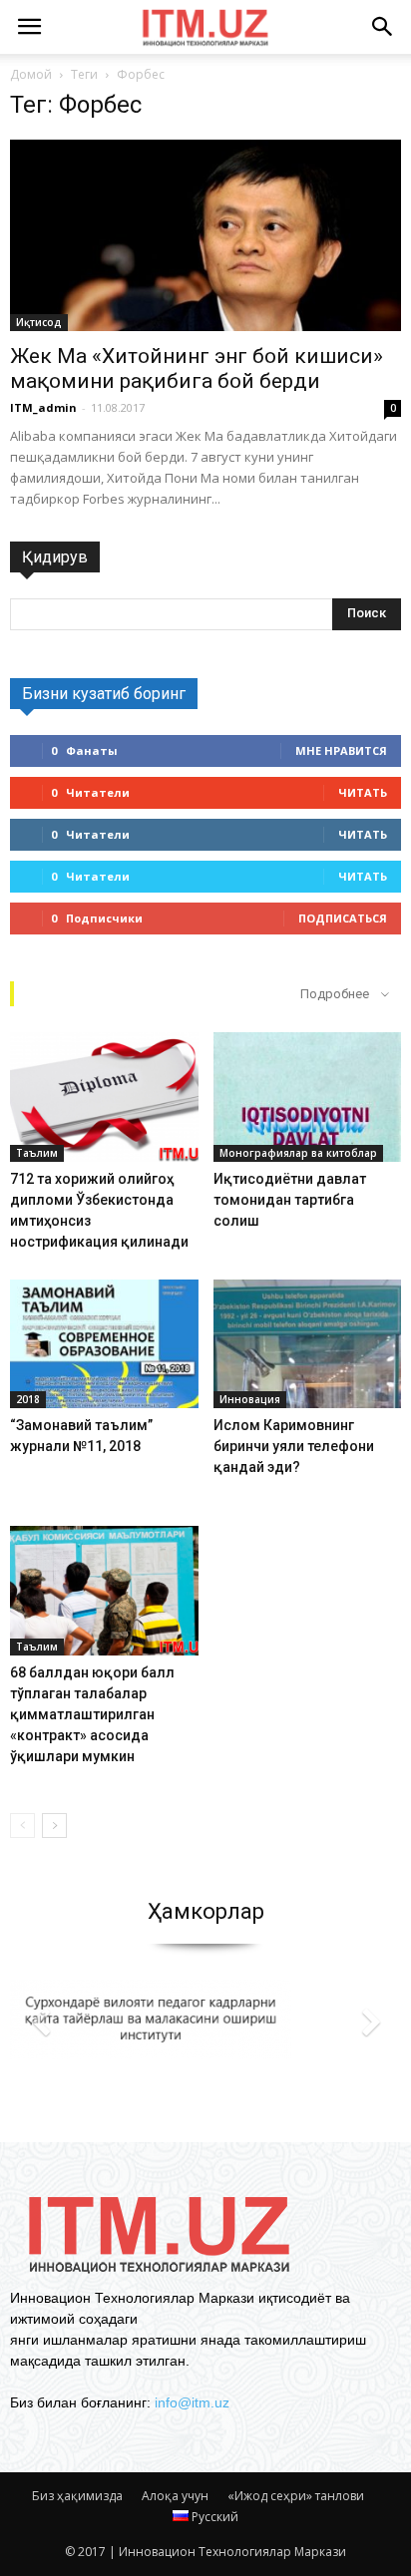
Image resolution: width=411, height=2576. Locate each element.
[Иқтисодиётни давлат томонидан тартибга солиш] (308, 1097)
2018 (28, 1399)
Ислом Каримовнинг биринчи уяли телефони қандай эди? (294, 1446)
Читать (363, 792)
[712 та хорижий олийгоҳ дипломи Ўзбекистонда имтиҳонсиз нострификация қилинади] (104, 1097)
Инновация (250, 1399)
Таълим (37, 1153)
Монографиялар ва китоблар (298, 1153)
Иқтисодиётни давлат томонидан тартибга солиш (290, 1200)
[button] (383, 27)
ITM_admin (43, 407)
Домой (31, 74)
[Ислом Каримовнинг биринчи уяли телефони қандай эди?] (308, 1344)
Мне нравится (341, 750)
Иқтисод (39, 322)
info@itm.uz (192, 2402)
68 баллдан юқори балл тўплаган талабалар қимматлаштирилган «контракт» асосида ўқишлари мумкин (92, 1714)
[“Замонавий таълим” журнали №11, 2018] (104, 1344)
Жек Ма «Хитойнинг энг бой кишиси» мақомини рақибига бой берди (197, 368)
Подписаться (343, 918)
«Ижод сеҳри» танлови (296, 2496)
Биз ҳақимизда (77, 2496)
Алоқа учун (175, 2496)
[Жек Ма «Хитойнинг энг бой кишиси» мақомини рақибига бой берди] (205, 235)
